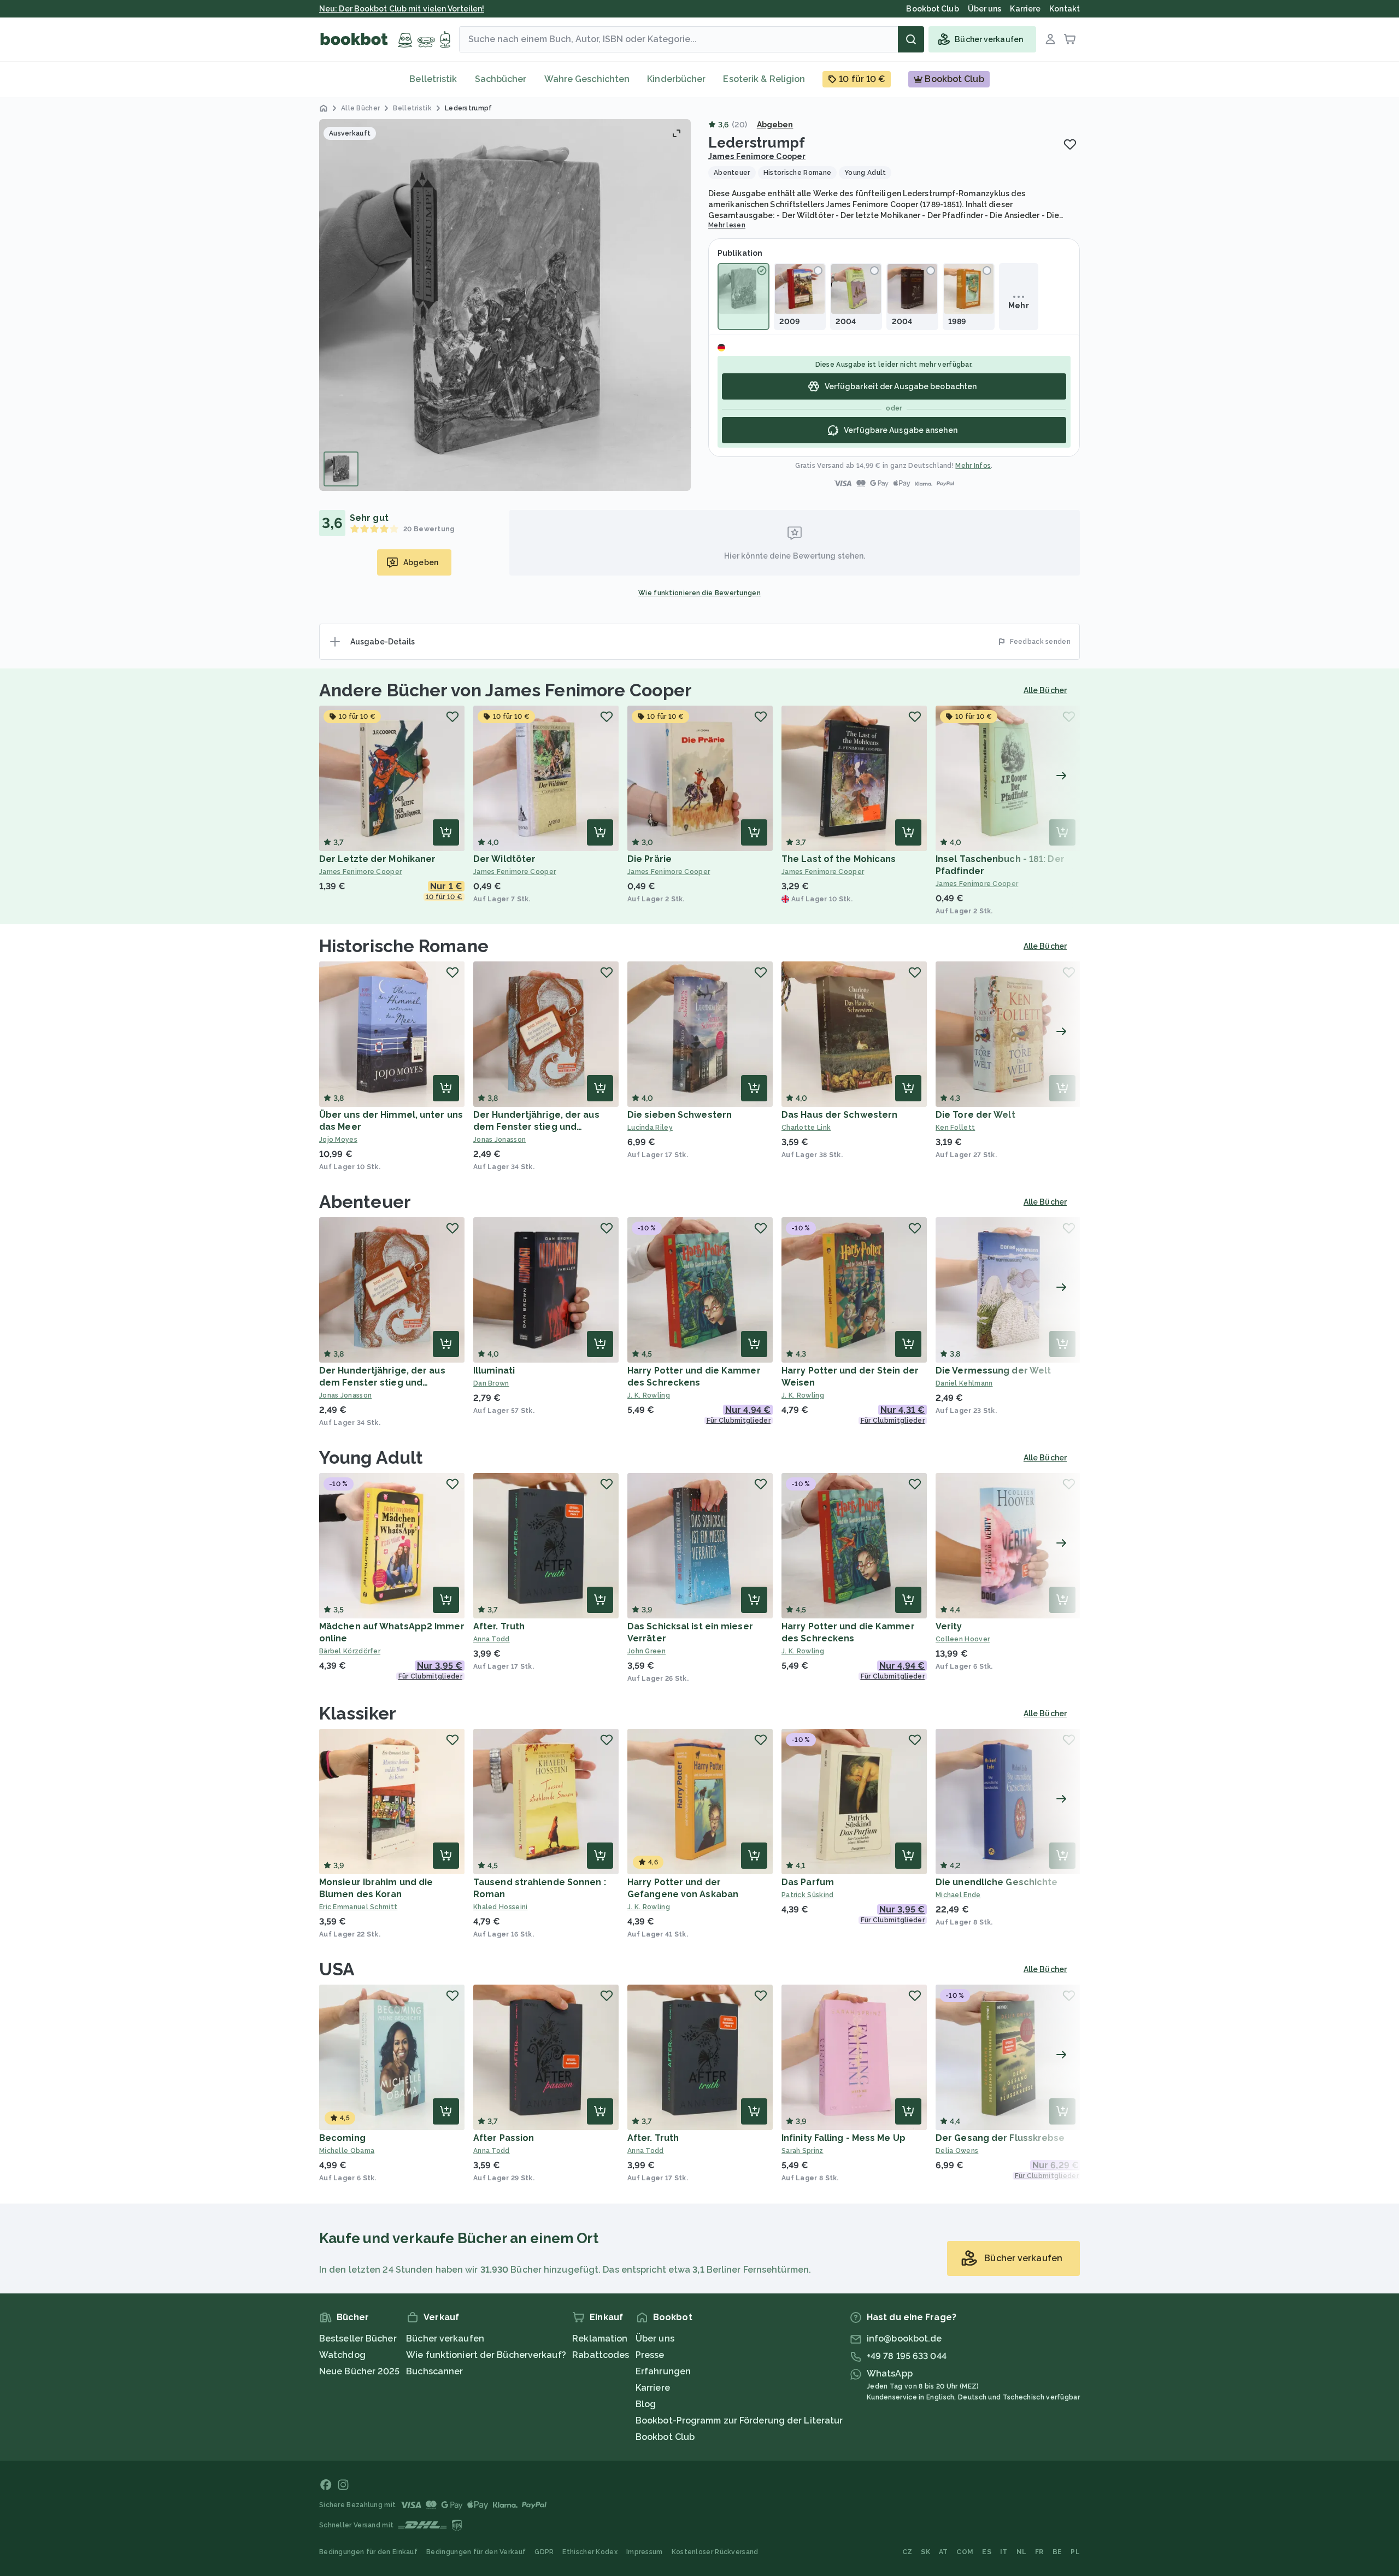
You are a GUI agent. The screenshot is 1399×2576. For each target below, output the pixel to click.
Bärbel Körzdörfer (350, 1651)
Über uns (655, 2339)
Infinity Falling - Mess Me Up (843, 2138)
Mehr (1018, 306)
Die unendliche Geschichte (997, 1882)
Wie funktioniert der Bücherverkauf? (486, 2355)
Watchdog (342, 2355)
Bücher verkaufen (445, 2339)
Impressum (645, 2552)
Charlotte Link (806, 1128)
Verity (949, 1626)
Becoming (342, 2138)
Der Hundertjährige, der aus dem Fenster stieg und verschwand (536, 1127)
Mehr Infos (973, 466)
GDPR (544, 2552)
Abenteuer (365, 1202)
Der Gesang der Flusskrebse (1000, 2138)
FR (1039, 2552)
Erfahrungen (663, 2371)
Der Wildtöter (504, 859)
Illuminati (494, 1371)
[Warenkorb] (1070, 39)
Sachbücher (501, 79)
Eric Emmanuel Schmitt (358, 1907)
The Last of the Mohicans (839, 859)
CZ (907, 2552)
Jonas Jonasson (499, 1140)
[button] (505, 305)
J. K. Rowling (649, 1395)
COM (965, 2552)
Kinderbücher (676, 79)
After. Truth (499, 1626)
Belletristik (433, 79)
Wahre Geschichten (587, 79)
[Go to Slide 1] (341, 469)
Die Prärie (649, 859)
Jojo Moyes (338, 1140)
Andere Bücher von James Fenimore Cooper (505, 690)
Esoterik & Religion (764, 79)
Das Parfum (808, 1882)
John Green (646, 1651)
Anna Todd (492, 1639)
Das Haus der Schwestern (839, 1115)
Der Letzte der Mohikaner (377, 859)
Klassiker (358, 1713)
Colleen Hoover (963, 1639)
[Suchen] (911, 39)
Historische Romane (404, 946)
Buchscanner (434, 2371)
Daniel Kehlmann (964, 1383)
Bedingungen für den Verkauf (476, 2552)
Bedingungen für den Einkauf (368, 2552)
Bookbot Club (665, 2437)
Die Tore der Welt (975, 1115)
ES (987, 2552)
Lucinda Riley (650, 1128)
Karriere (653, 2388)
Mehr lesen (727, 225)
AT (944, 2552)
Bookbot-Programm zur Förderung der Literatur (739, 2420)
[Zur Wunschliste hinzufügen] (1070, 144)
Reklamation (600, 2339)
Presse (650, 2355)
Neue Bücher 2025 (360, 2371)
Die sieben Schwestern (680, 1115)
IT (1004, 2552)
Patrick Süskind (808, 1895)
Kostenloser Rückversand (715, 2552)
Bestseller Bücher (358, 2339)
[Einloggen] (1050, 39)
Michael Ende (958, 1895)
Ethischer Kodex (590, 2552)
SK (925, 2552)
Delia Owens (957, 2151)
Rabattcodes (601, 2355)
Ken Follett (955, 1128)
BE (1057, 2552)
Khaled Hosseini (501, 1907)
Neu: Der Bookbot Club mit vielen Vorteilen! (402, 9)
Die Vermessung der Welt (993, 1371)
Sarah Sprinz (803, 2151)
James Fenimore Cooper (757, 156)
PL (1075, 2552)
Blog (646, 2404)
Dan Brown (491, 1383)
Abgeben (775, 125)
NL (1022, 2552)
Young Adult (371, 1457)
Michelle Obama (347, 2151)
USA (337, 1969)
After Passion (504, 2138)
